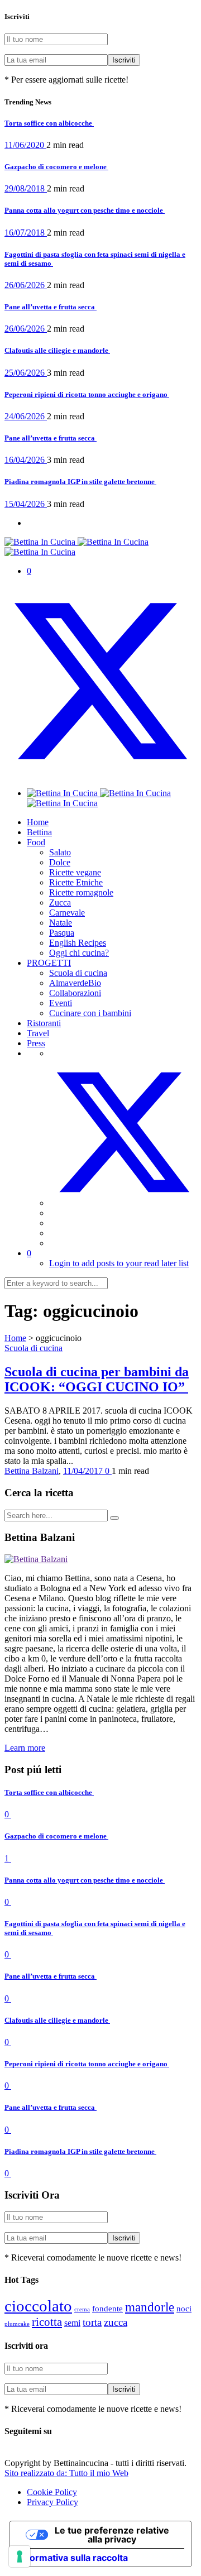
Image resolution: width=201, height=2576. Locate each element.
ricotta (47, 2322)
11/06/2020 (25, 145)
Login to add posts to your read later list (119, 1263)
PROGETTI (49, 963)
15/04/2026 (26, 504)
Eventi (61, 1003)
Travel (38, 1033)
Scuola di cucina (78, 973)
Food (36, 842)
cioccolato (38, 2306)
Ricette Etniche (76, 882)
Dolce (60, 862)
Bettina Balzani (32, 1471)
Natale (61, 923)
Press (36, 1043)
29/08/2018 (26, 188)
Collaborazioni (75, 993)
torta (92, 2322)
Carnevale (67, 913)
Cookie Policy (52, 2492)
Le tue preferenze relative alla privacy (112, 2535)
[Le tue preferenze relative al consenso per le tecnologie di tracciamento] (20, 2556)
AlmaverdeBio (75, 983)
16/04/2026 (26, 460)
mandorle (150, 2307)
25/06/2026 (26, 373)
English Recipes (78, 943)
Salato (60, 852)
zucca (116, 2322)
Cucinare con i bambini (90, 1013)
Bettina (39, 832)
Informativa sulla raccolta (73, 2558)
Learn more (25, 1748)
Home (38, 822)
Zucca (60, 902)
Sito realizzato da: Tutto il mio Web (66, 2473)
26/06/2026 (26, 285)
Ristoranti (44, 1023)
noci (184, 2309)
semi (72, 2323)
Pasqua (62, 933)
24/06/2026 (26, 416)
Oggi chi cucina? (79, 953)
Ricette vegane (75, 872)
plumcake (17, 2324)
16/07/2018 (26, 233)
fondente (107, 2309)
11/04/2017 (84, 1471)
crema (82, 2309)
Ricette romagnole (81, 892)
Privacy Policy (52, 2502)
